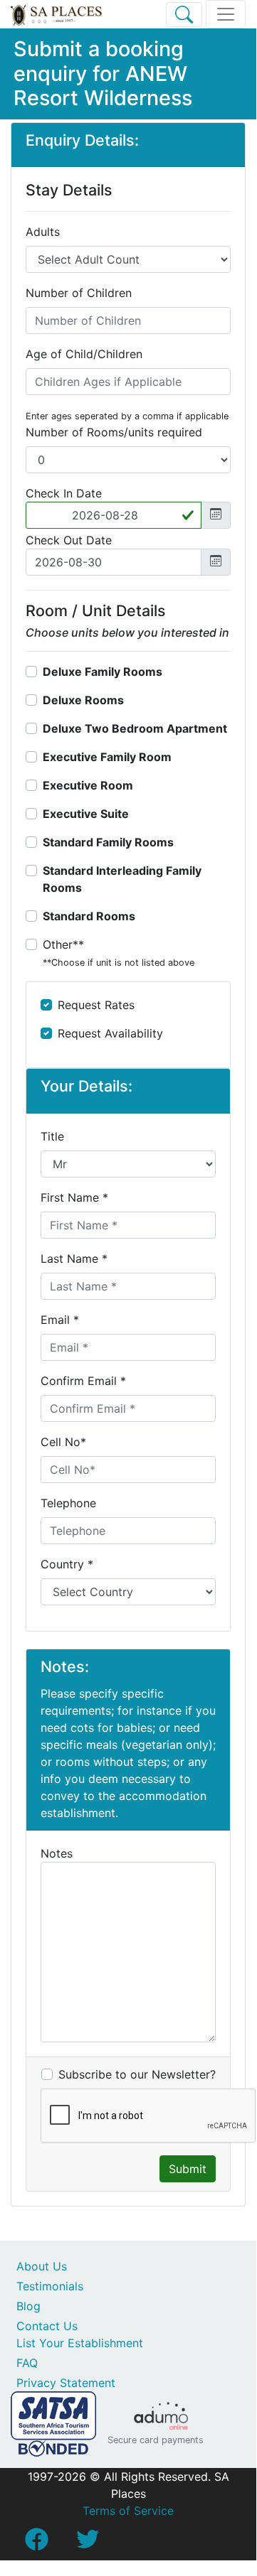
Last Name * (74, 1259)
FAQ (27, 2363)
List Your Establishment (80, 2343)
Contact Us (47, 2326)
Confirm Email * (83, 1381)
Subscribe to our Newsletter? (137, 2074)
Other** (119, 953)
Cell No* (63, 1442)
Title (52, 1136)
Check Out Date (69, 540)
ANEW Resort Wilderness (103, 86)
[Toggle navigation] (226, 14)
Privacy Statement (66, 2383)
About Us (42, 2266)
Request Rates (96, 1005)
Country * (67, 1564)
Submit (188, 2169)
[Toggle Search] (184, 15)
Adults (43, 232)
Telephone (68, 1503)
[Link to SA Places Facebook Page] (36, 2543)
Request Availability (110, 1033)
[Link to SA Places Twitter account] (88, 2543)
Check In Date (64, 493)
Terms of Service (128, 2511)
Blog (28, 2306)
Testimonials (50, 2286)
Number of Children (79, 293)
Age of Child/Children (84, 354)
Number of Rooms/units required (114, 432)
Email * (60, 1320)
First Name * (74, 1197)
